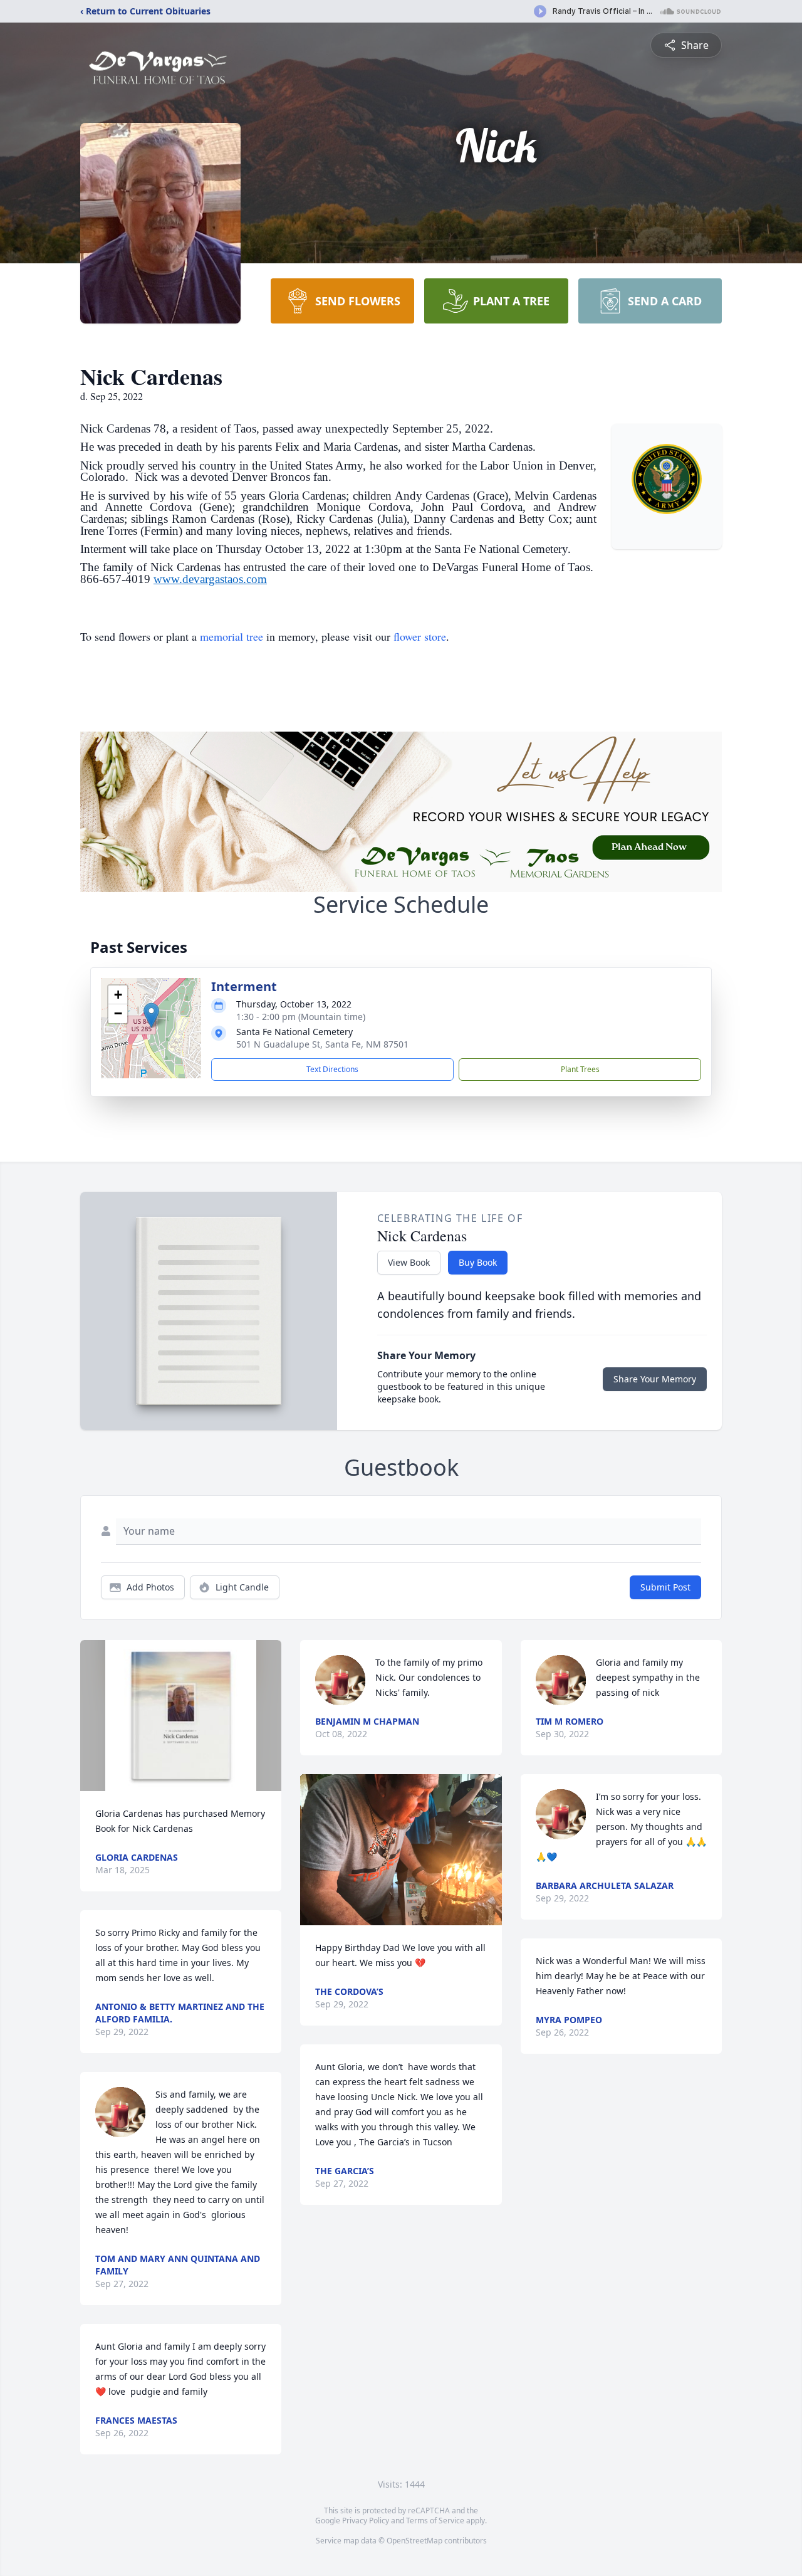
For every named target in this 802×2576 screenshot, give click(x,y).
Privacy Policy (366, 2521)
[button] (151, 1015)
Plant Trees (580, 1069)
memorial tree (232, 636)
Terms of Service (435, 2521)
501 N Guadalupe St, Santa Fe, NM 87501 (322, 1044)
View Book (409, 1262)
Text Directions (332, 1069)
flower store (420, 636)
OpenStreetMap (414, 2541)
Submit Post (665, 1587)
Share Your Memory (655, 1379)
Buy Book (478, 1262)
